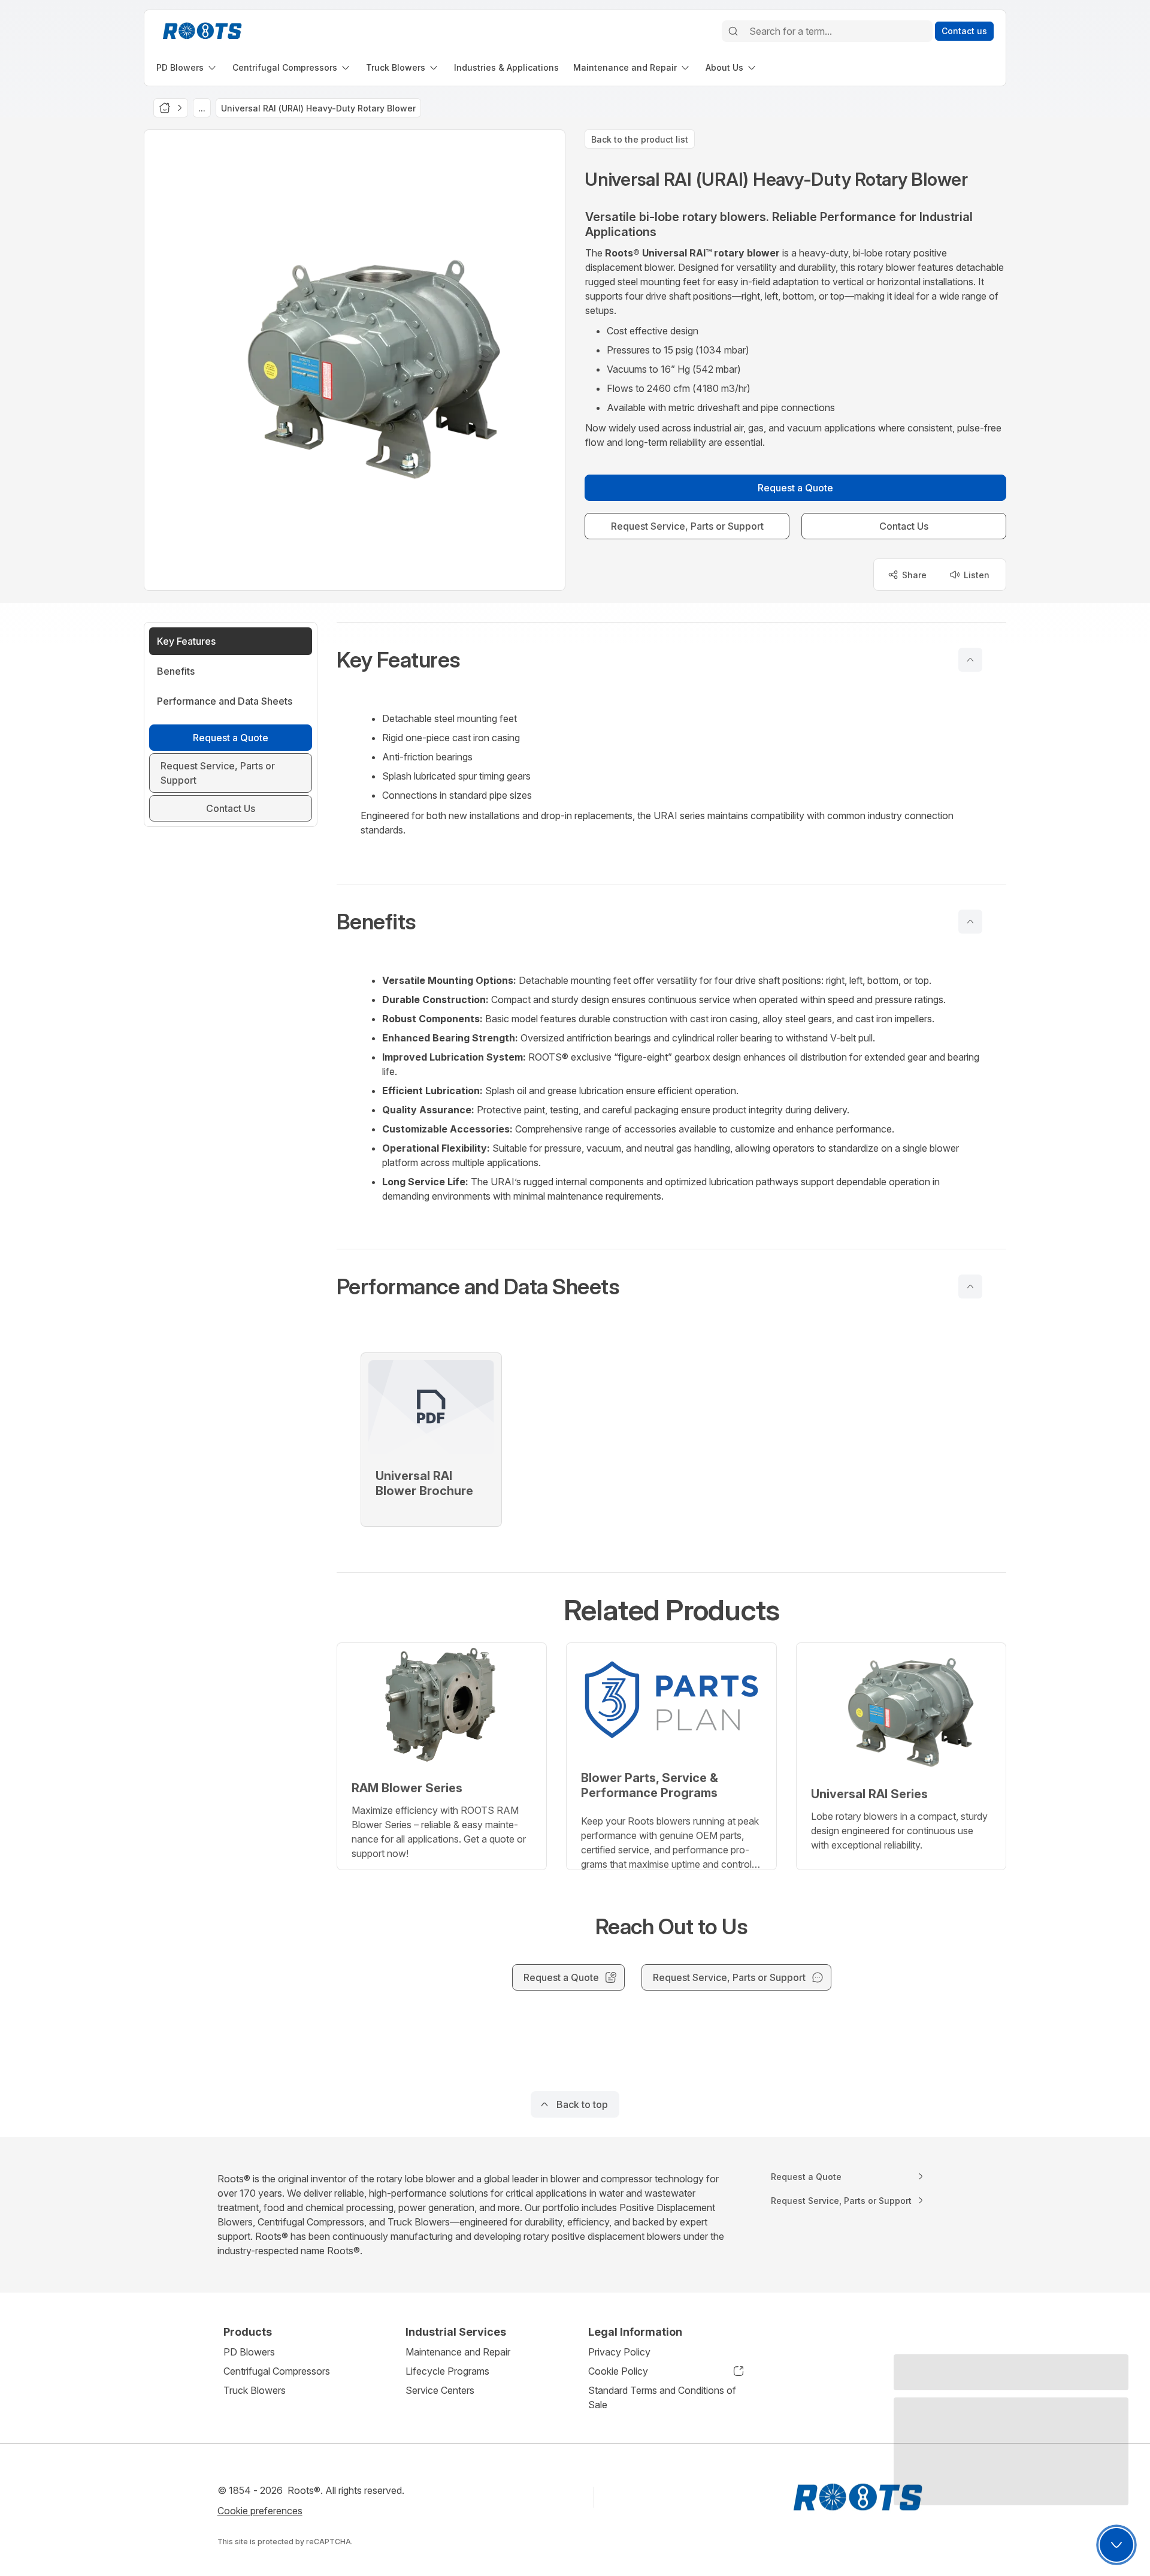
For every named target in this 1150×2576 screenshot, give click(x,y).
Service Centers (440, 2390)
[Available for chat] (1116, 2545)
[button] (671, 660)
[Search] (733, 31)
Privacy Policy (619, 2352)
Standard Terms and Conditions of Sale (662, 2397)
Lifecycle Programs (447, 2371)
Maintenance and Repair (458, 2352)
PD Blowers (249, 2352)
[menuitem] (187, 67)
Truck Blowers (255, 2390)
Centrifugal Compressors (277, 2371)
